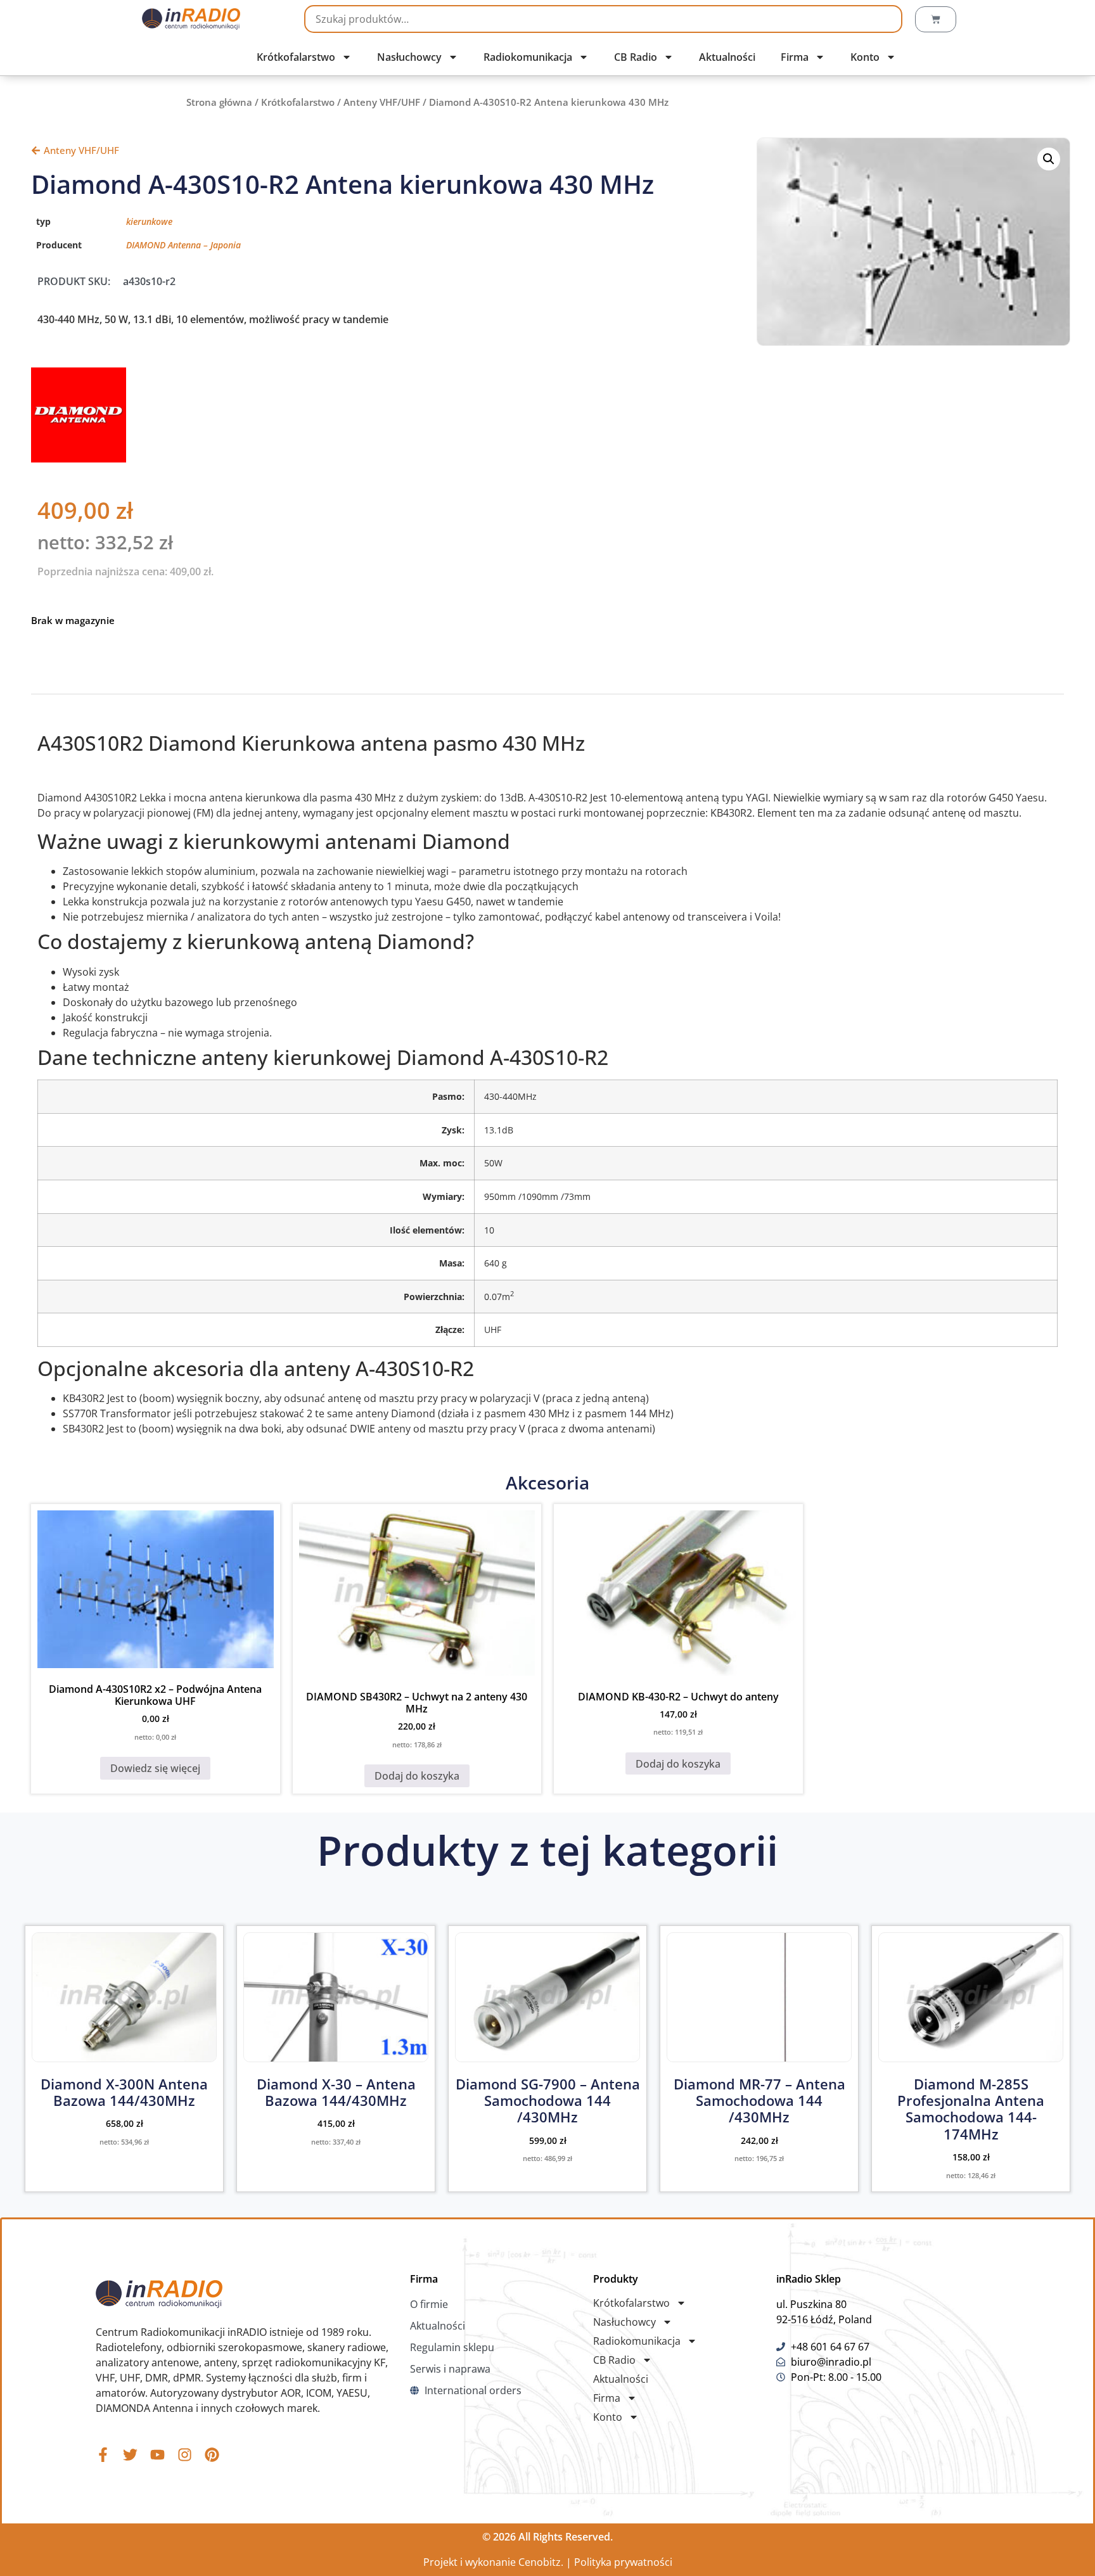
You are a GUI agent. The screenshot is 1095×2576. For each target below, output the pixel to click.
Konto (865, 57)
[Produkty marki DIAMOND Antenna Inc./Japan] (79, 459)
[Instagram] (185, 2455)
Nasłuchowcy (409, 57)
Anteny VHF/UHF (382, 102)
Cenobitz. (541, 2562)
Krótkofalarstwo (296, 57)
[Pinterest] (212, 2455)
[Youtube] (157, 2455)
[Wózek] (936, 19)
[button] (1049, 159)
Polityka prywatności (623, 2562)
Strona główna (219, 102)
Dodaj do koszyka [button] (417, 1776)
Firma (795, 57)
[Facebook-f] (103, 2455)
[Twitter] (130, 2455)
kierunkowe (149, 221)
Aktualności (727, 57)
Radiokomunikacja (528, 57)
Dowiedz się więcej (155, 1768)
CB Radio (636, 57)
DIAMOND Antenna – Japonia (183, 245)
